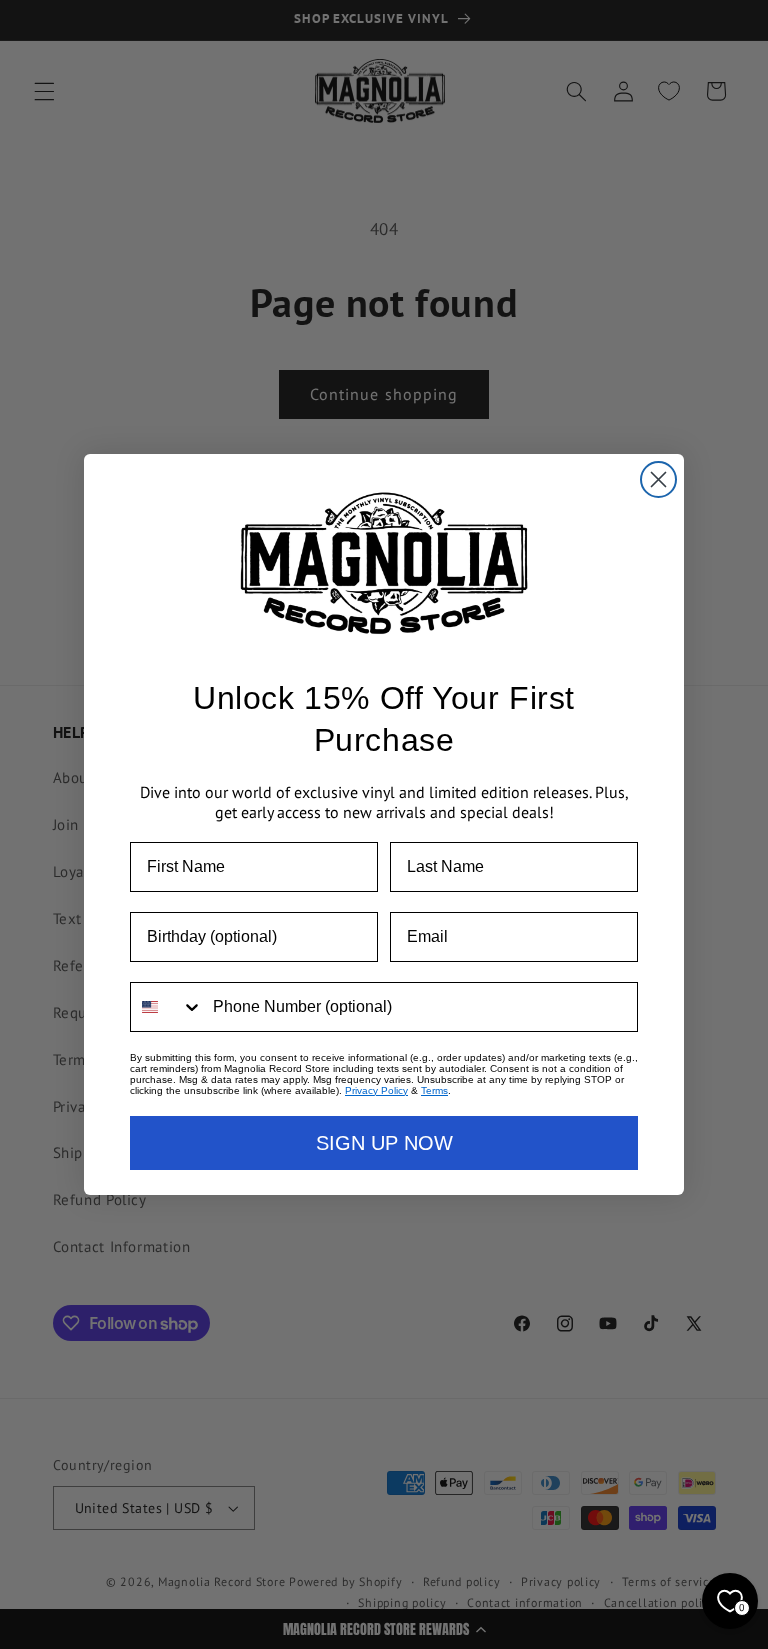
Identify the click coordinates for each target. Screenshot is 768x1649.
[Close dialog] (658, 479)
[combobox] (167, 1007)
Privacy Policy (376, 1090)
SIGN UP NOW (384, 1143)
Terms (434, 1090)
